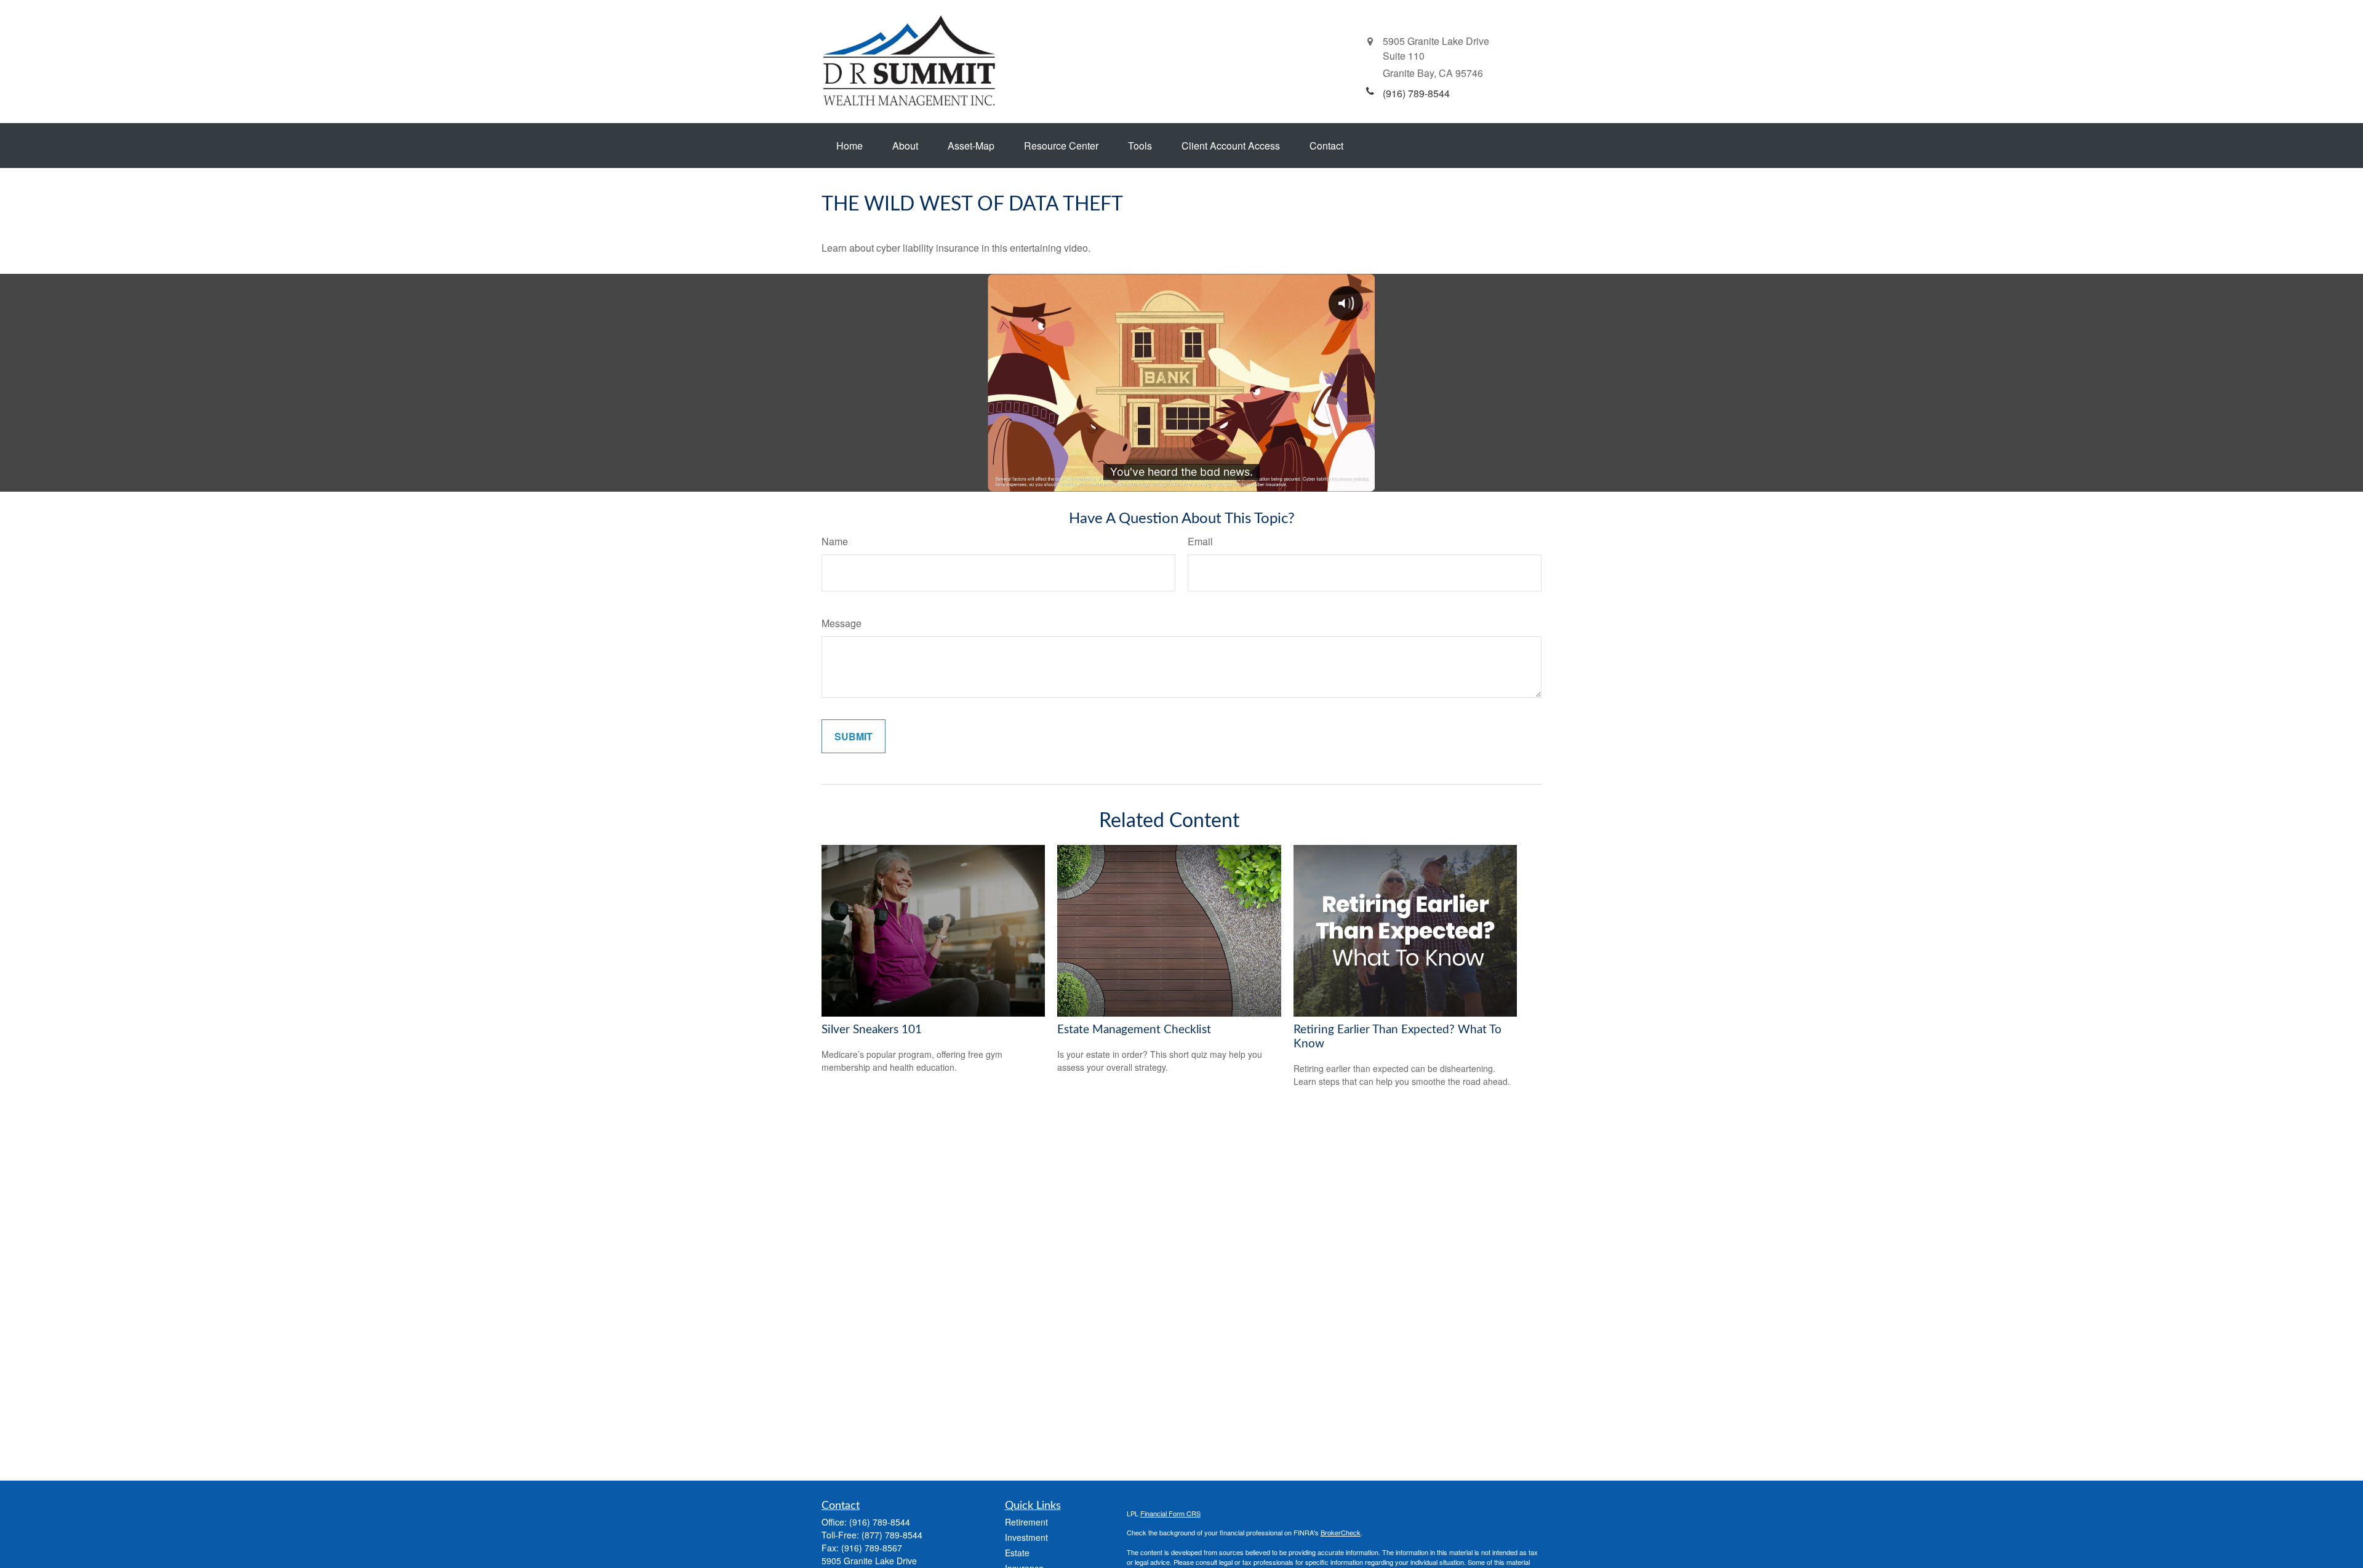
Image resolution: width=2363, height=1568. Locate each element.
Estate (1017, 1553)
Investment (1026, 1537)
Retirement (1026, 1522)
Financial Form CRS (1170, 1513)
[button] (850, 146)
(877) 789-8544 (892, 1535)
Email (1200, 541)
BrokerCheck (1341, 1532)
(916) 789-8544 (880, 1522)
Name (835, 541)
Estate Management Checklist (1134, 1030)
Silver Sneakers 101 (872, 1030)
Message (842, 623)
